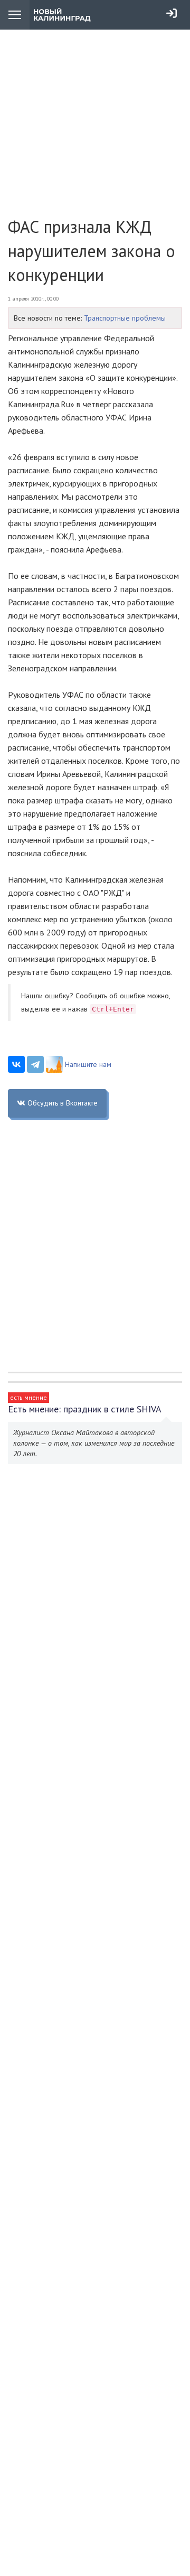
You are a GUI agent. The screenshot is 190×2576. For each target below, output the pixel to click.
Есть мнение (28, 1397)
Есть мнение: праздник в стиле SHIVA (85, 1409)
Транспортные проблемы (125, 318)
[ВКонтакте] (16, 1064)
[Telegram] (35, 1064)
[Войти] (172, 13)
